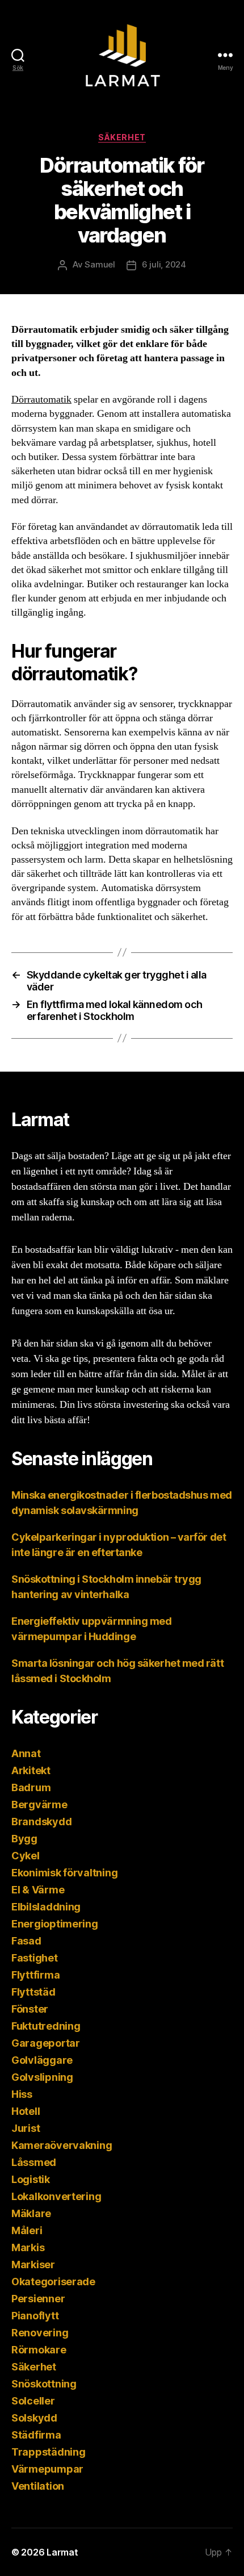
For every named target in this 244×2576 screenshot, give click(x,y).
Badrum (31, 1787)
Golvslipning (42, 2077)
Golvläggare (42, 2060)
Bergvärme (39, 1805)
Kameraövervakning (62, 2145)
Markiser (33, 2265)
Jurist (26, 2128)
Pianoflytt (35, 2316)
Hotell (26, 2111)
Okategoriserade (53, 2282)
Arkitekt (31, 1770)
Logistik (31, 2179)
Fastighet (35, 1958)
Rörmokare (39, 2350)
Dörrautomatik (41, 400)
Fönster (30, 2009)
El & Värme (38, 1890)
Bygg (24, 1839)
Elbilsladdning (46, 1907)
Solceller (33, 2401)
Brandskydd (41, 1822)
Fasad (26, 1941)
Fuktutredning (46, 2026)
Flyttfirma (35, 1975)
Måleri (27, 2230)
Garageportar (46, 2043)
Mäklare (31, 2213)
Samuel (100, 264)
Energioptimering (55, 1924)
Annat (26, 1753)
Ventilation (38, 2486)
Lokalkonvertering (56, 2196)
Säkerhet (122, 137)
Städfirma (36, 2435)
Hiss (22, 2094)
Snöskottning (44, 2384)
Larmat (62, 2552)
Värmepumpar (47, 2469)
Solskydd (34, 2418)
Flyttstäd (33, 1992)
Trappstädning (49, 2452)
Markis (28, 2247)
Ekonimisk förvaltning (64, 1873)
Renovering (40, 2333)
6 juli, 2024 (164, 264)
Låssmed (34, 2162)
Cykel (26, 1856)
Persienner (38, 2299)
